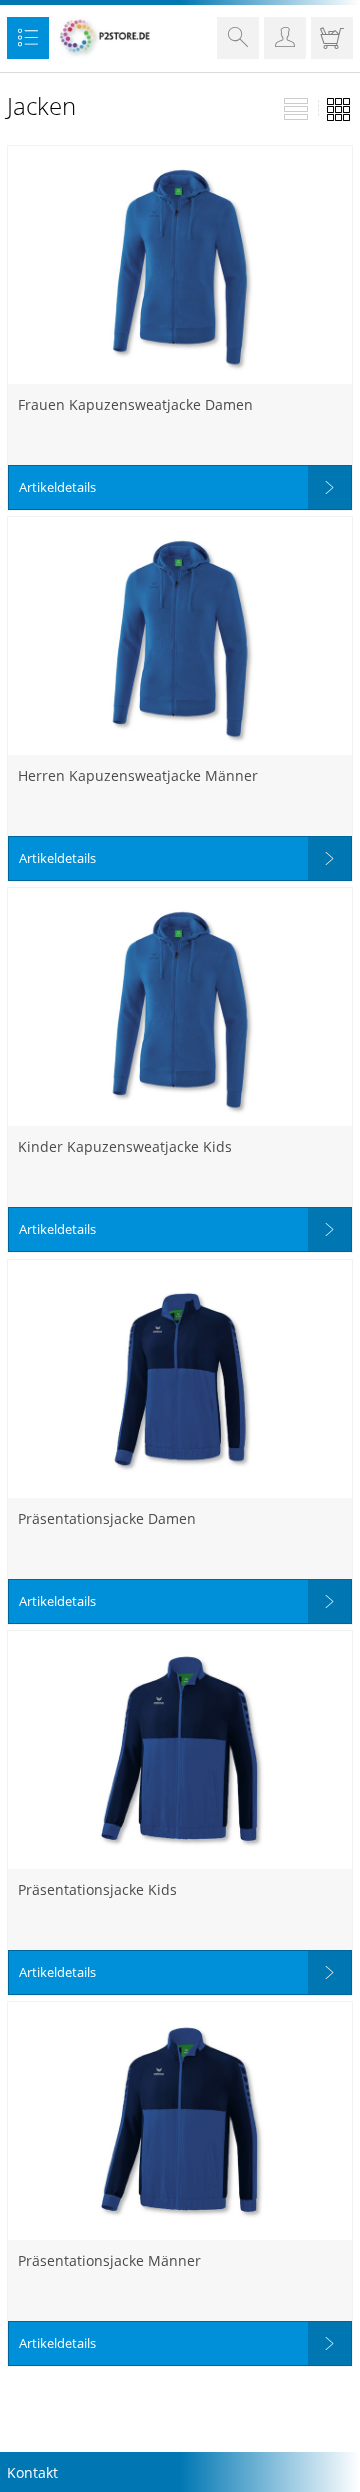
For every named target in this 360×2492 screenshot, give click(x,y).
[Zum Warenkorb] (332, 42)
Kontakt (32, 2472)
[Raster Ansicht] (339, 111)
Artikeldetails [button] (57, 487)
